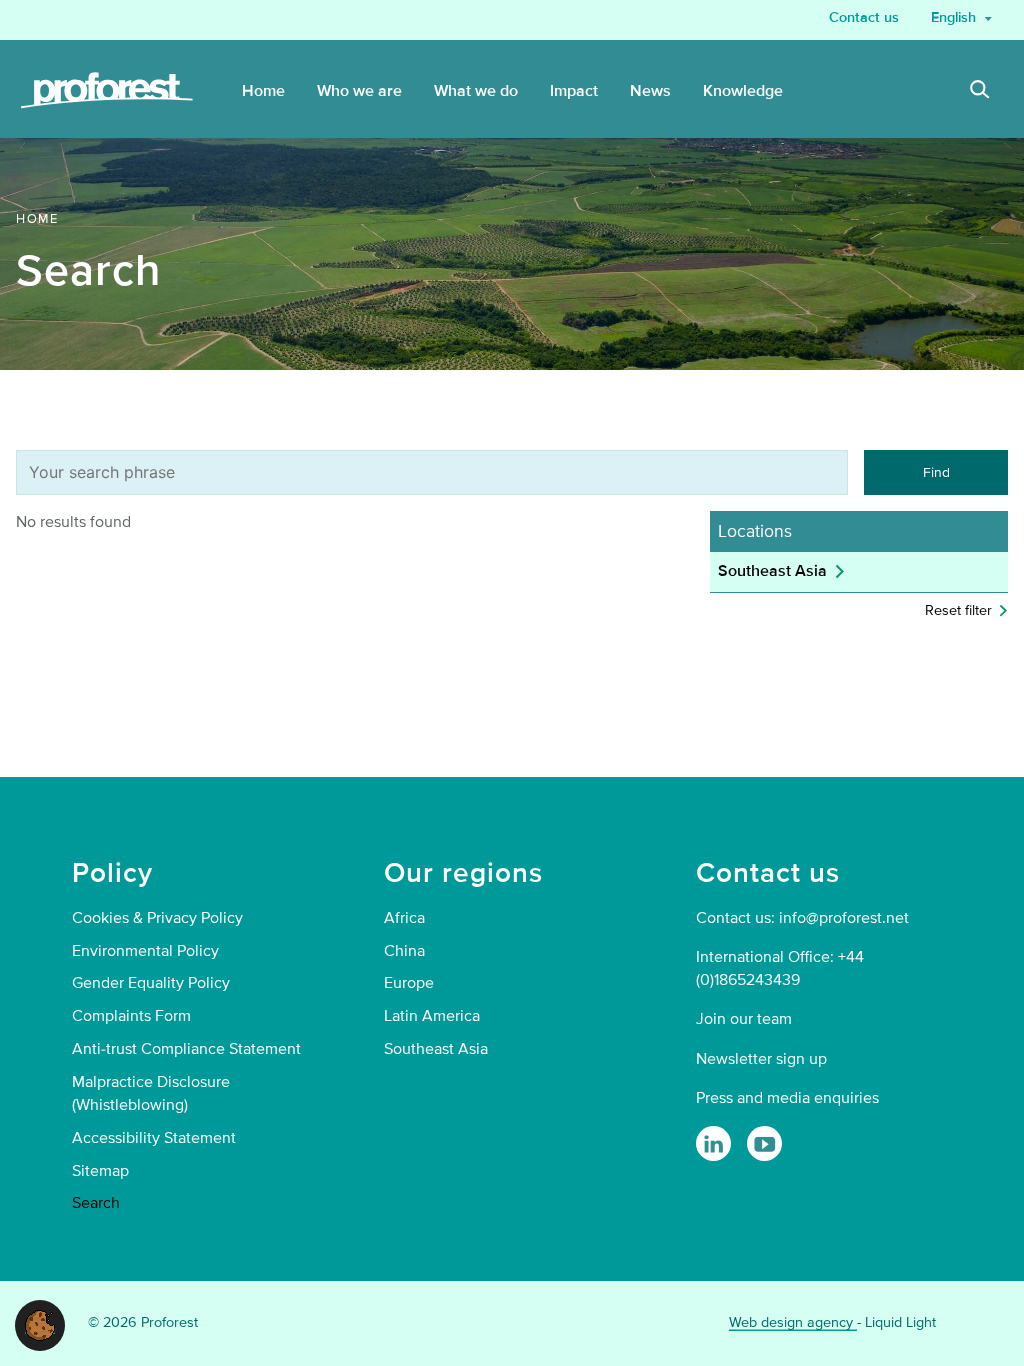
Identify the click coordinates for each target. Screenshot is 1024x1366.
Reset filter (958, 610)
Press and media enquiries (787, 1098)
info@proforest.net (844, 918)
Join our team (744, 1019)
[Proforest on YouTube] (764, 1143)
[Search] (980, 92)
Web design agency (793, 1322)
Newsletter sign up (761, 1059)
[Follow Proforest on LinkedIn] (713, 1143)
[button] (40, 1324)
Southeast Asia (772, 571)
